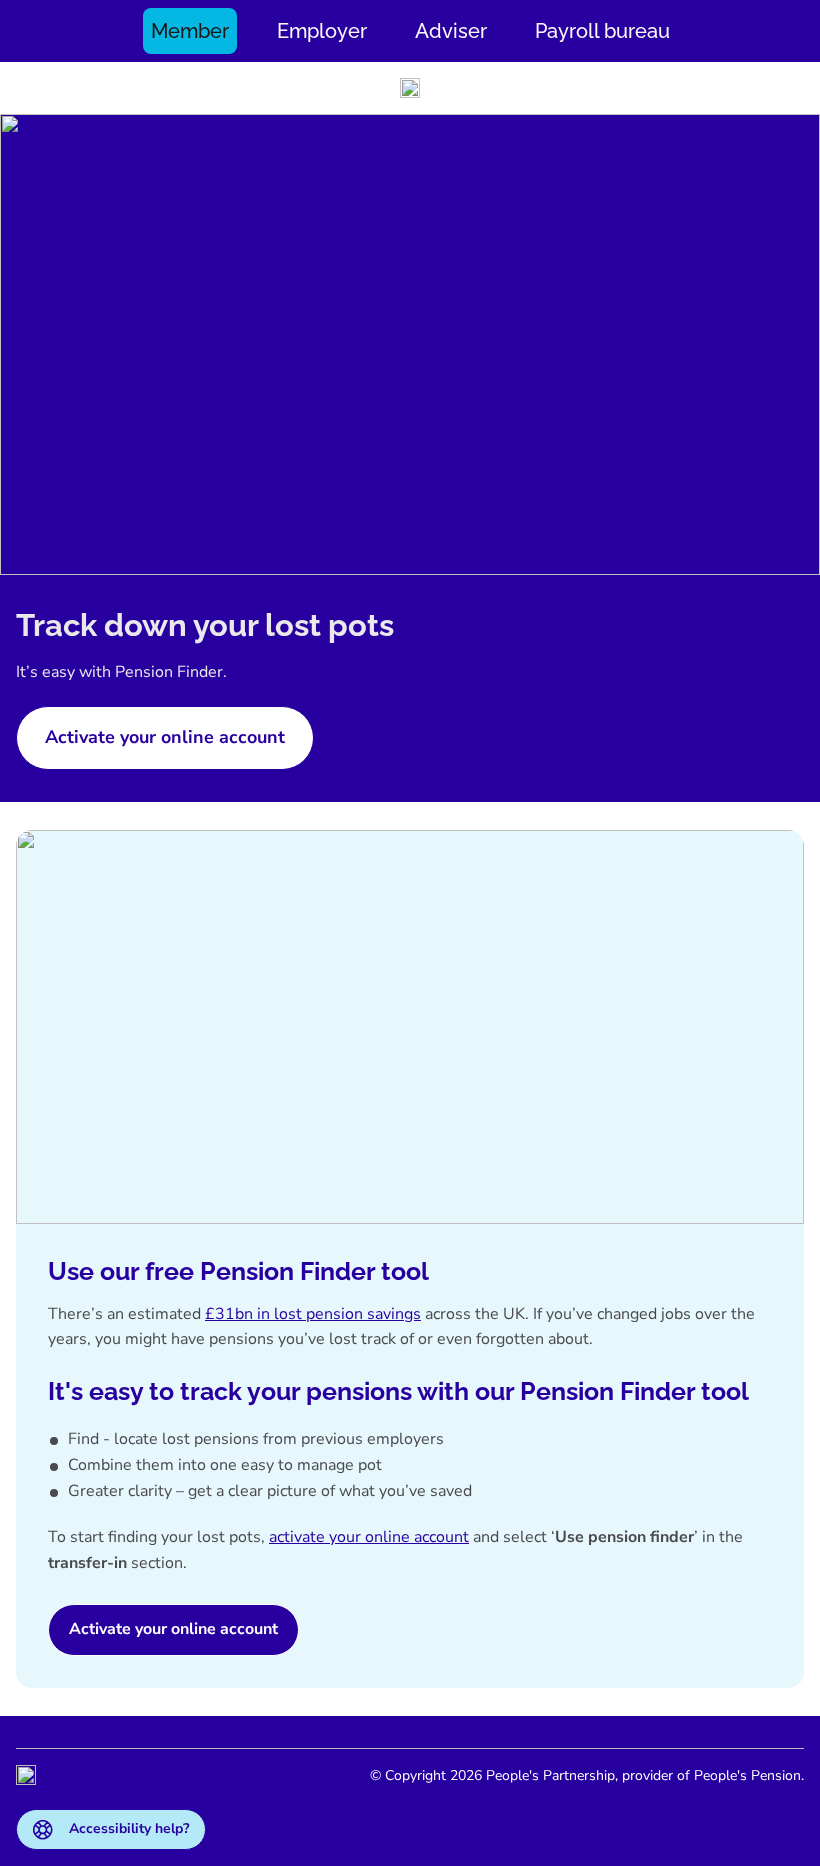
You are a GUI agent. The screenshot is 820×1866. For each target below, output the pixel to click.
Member (190, 31)
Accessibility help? (129, 1828)
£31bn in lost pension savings (313, 1314)
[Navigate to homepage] (410, 88)
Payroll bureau (602, 31)
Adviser (451, 31)
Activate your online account (173, 1629)
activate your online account (369, 1537)
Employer (322, 31)
